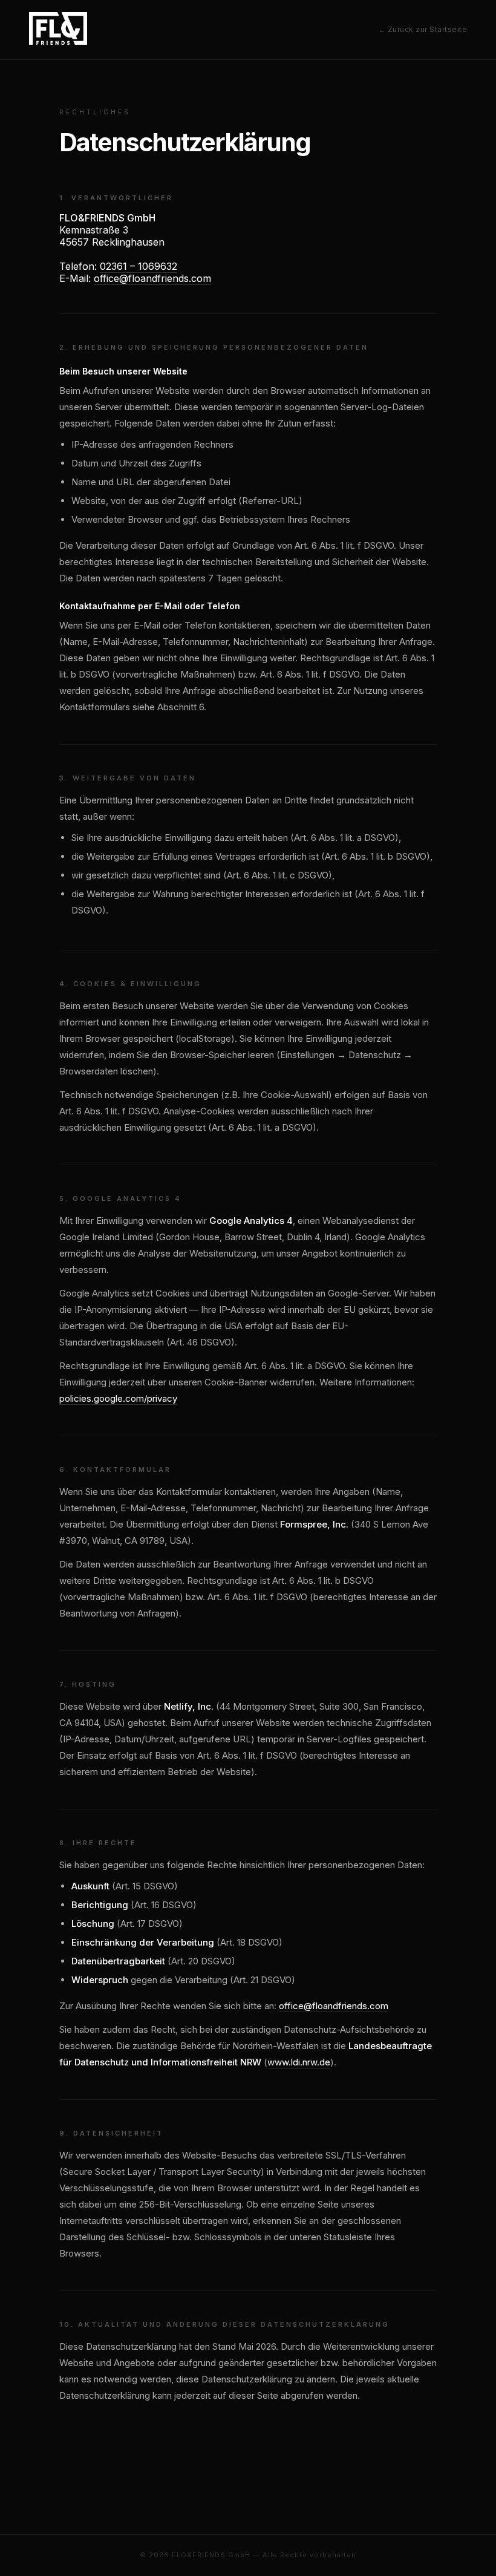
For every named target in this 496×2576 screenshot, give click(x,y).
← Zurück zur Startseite (423, 29)
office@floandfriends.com (152, 278)
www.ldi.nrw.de (299, 2062)
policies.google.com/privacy (118, 1398)
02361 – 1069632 (139, 266)
